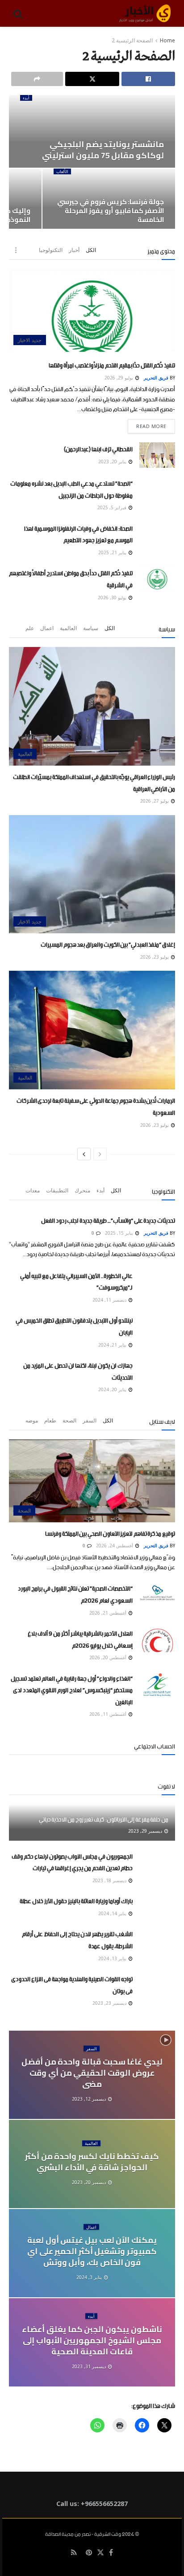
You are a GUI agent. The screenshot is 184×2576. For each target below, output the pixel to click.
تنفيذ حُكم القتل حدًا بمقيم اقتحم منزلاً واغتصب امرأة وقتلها (112, 364)
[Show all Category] (16, 250)
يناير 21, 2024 (113, 1345)
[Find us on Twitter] (100, 2553)
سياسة (91, 628)
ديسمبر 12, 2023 (90, 2099)
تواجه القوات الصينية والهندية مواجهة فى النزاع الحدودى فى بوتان (72, 1984)
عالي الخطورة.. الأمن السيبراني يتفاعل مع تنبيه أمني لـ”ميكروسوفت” (76, 1281)
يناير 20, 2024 (113, 1389)
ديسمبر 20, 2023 (90, 2182)
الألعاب (62, 171)
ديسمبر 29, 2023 (146, 1831)
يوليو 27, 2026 (155, 801)
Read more (147, 424)
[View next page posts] (84, 1154)
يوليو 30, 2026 (113, 598)
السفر (90, 1420)
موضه (32, 1420)
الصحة (69, 1420)
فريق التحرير (156, 378)
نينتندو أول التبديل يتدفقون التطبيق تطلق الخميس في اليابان (74, 1325)
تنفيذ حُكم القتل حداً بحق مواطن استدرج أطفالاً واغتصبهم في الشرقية (71, 578)
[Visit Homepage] (145, 13)
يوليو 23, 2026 (155, 957)
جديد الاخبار (30, 340)
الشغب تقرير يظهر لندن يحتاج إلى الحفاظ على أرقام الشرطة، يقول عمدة (77, 1939)
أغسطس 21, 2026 (109, 1613)
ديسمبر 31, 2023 (90, 2366)
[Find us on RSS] (74, 2553)
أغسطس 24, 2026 (115, 1546)
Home (167, 40)
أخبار (74, 250)
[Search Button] (18, 13)
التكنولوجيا (51, 250)
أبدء (26, 98)
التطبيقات (57, 1190)
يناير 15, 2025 (120, 1233)
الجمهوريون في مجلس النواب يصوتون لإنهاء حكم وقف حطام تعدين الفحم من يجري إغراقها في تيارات (72, 1861)
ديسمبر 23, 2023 (110, 2003)
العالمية (68, 628)
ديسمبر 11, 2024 (110, 1300)
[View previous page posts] (100, 1154)
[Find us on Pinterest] (89, 2553)
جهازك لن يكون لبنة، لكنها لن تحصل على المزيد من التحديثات (78, 1370)
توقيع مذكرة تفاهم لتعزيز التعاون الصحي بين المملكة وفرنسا (110, 1532)
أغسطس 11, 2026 (109, 1714)
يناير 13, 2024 (113, 1958)
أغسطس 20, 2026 (109, 1657)
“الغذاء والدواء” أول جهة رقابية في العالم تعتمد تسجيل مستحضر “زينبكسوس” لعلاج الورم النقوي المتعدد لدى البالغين (72, 1689)
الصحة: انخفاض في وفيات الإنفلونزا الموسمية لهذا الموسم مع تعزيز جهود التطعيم (78, 533)
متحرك (82, 1190)
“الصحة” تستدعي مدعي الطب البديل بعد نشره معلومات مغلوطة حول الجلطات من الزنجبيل (71, 488)
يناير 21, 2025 (113, 552)
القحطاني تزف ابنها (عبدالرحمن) (98, 448)
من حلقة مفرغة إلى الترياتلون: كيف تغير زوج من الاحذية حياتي (104, 1818)
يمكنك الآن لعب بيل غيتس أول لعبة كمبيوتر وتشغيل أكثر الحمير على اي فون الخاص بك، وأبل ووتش (92, 2251)
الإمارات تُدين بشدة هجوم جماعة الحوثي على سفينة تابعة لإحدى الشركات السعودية (96, 1105)
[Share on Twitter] (92, 79)
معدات (33, 1190)
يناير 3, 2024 (90, 2277)
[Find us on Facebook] (111, 2553)
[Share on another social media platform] (37, 79)
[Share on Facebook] (148, 79)
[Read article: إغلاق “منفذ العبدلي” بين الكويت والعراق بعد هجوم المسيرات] (92, 874)
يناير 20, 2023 (113, 462)
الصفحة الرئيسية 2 (132, 40)
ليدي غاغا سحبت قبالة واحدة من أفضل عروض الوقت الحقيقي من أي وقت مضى (92, 2072)
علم (30, 628)
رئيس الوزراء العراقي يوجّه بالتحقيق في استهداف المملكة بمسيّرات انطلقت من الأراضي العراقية (94, 782)
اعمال (47, 628)
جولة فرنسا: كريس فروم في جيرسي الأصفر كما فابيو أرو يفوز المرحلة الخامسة (111, 211)
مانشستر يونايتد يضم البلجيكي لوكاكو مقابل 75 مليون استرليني (103, 150)
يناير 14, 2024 (113, 1913)
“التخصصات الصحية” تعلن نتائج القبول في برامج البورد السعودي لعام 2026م (75, 1593)
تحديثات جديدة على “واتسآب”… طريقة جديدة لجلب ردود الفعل (108, 1219)
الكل (91, 250)
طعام (50, 1420)
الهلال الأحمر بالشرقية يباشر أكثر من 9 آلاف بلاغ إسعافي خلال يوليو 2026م (80, 1638)
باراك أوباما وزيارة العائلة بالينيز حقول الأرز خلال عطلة (76, 1900)
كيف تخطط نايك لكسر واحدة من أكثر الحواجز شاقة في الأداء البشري (92, 2162)
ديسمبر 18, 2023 (110, 1880)
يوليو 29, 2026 (119, 378)
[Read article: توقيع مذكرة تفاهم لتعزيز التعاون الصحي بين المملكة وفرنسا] (92, 1481)
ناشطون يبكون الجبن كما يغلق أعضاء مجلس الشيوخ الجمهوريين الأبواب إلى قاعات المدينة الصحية (92, 2340)
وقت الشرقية (107, 2535)
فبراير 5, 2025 (113, 507)
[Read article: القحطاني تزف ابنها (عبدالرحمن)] (157, 455)
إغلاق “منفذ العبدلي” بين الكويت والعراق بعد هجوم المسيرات (108, 943)
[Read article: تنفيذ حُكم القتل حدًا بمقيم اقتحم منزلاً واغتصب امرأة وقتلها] (92, 310)
